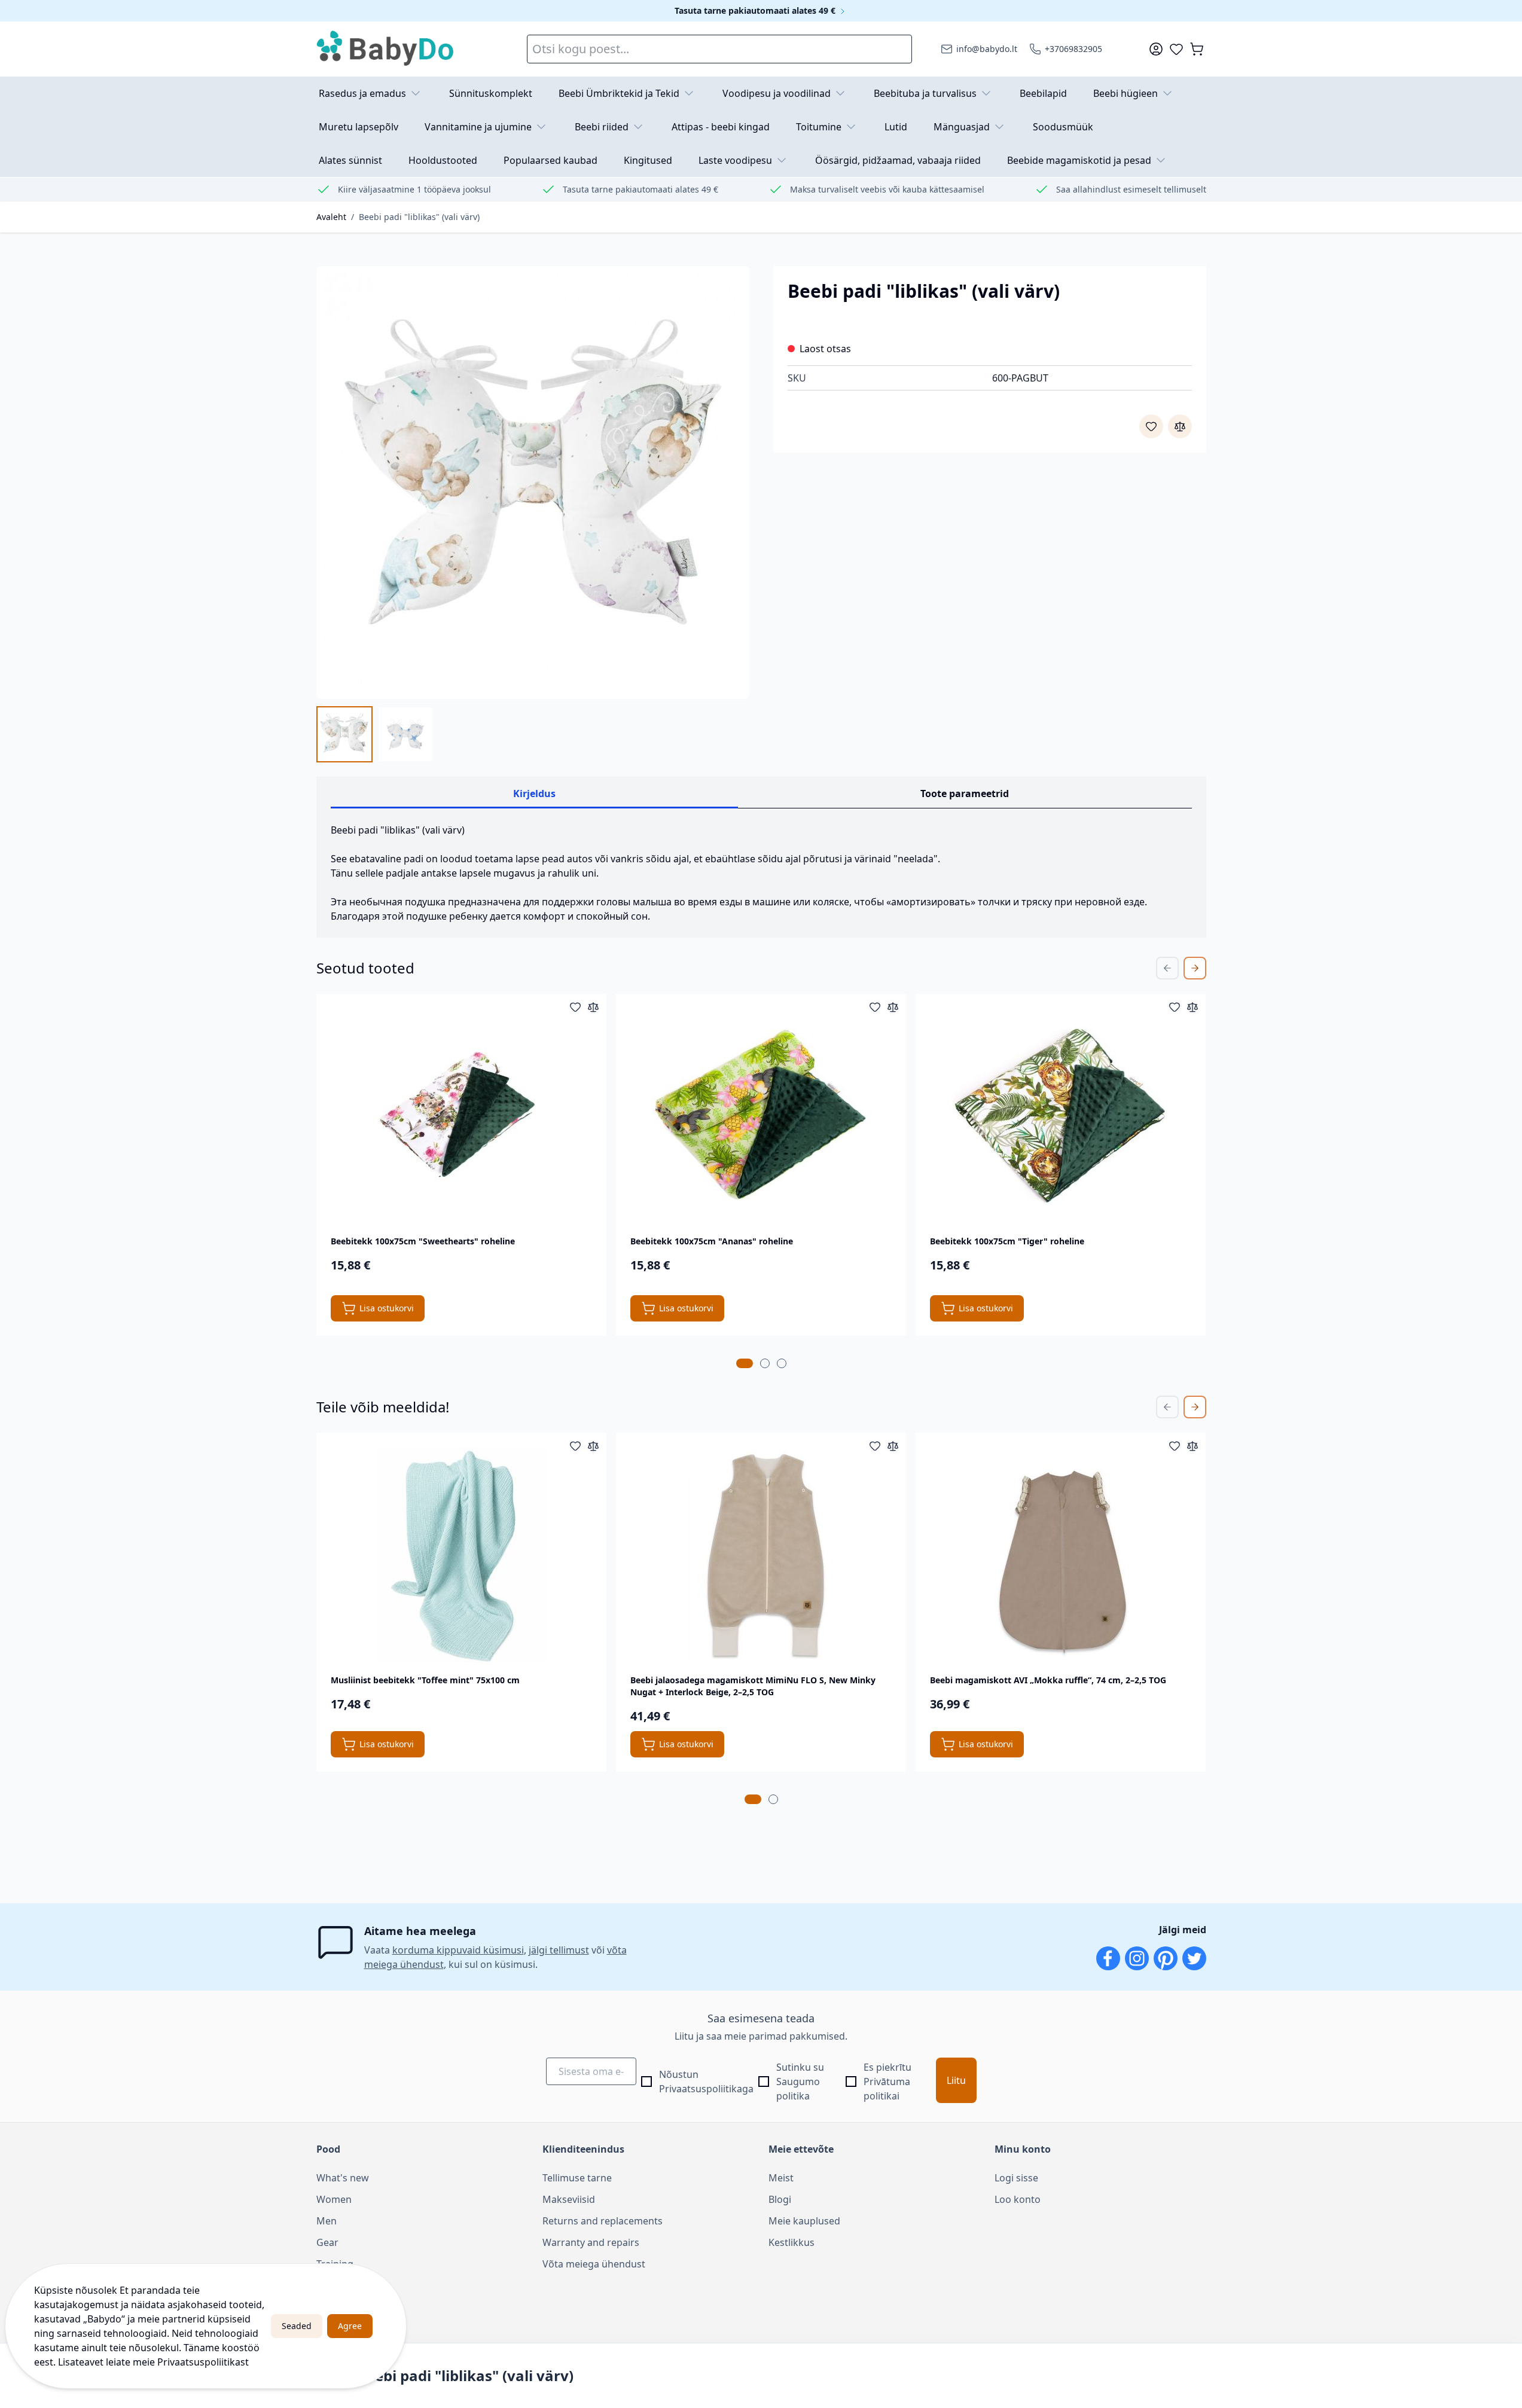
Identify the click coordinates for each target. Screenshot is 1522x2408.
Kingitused (648, 160)
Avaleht (331, 217)
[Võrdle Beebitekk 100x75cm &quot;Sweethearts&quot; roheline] (593, 1007)
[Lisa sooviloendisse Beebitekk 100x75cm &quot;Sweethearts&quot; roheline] (575, 1007)
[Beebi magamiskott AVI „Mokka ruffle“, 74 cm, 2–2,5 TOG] (1061, 1555)
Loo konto (1018, 2199)
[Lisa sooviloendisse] (1151, 426)
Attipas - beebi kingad (721, 127)
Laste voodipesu (735, 160)
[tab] (745, 1363)
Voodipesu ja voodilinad (777, 93)
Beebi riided (602, 127)
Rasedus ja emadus (362, 93)
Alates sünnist (350, 160)
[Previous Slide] (1167, 968)
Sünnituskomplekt (491, 93)
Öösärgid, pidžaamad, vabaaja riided (898, 160)
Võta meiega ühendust (594, 2264)
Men (327, 2221)
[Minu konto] (1156, 49)
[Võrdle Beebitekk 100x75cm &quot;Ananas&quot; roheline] (893, 1007)
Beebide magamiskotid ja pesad (1079, 160)
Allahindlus (341, 2285)
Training (335, 2264)
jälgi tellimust (559, 1950)
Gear (327, 2242)
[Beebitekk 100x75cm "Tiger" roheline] (1061, 1116)
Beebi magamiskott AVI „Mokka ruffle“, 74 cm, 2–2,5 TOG (1048, 1680)
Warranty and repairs (591, 2242)
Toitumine (819, 127)
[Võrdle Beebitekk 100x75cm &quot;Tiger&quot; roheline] (1192, 1007)
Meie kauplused (804, 2221)
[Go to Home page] (386, 49)
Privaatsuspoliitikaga (706, 2089)
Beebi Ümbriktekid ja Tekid (619, 93)
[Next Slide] (1195, 968)
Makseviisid (569, 2199)
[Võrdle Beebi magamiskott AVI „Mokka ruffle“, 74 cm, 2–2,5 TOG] (1192, 1446)
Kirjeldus (534, 793)
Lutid (896, 127)
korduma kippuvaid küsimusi (458, 1950)
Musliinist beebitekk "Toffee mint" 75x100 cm (425, 1680)
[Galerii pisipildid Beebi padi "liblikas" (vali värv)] (375, 734)
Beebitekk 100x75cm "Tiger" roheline (1007, 1241)
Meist (781, 2178)
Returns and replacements (603, 2221)
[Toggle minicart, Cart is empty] (1197, 49)
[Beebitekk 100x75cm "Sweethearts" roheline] (461, 1116)
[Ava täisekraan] (533, 483)
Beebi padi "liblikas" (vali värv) (419, 217)
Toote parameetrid (965, 793)
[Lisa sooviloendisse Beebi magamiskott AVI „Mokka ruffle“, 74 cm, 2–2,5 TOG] (1175, 1446)
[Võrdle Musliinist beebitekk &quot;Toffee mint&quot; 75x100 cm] (593, 1446)
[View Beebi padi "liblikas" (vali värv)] (344, 734)
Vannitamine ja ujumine (478, 127)
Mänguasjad (962, 127)
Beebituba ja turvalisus (925, 93)
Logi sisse (1016, 2178)
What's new (343, 2178)
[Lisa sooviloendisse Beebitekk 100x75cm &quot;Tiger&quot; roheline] (1175, 1007)
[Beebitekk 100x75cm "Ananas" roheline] (761, 1116)
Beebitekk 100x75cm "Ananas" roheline (712, 1241)
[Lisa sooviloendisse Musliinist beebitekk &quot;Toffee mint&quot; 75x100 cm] (575, 1446)
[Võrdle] (1180, 426)
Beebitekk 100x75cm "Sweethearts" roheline (423, 1241)
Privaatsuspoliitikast (203, 2362)
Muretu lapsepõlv (359, 127)
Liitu (956, 2080)
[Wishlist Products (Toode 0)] (1176, 49)
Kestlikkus (791, 2242)
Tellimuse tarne (577, 2178)
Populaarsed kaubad (550, 160)
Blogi (780, 2199)
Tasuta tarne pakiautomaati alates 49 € (756, 10)
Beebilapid (1043, 93)
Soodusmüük (1063, 127)
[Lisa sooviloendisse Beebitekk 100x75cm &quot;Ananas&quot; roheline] (875, 1007)
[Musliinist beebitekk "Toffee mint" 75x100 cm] (461, 1555)
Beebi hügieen (1126, 93)
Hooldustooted (443, 160)
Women (334, 2199)
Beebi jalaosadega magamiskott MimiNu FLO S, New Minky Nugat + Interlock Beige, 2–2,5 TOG (753, 1686)
